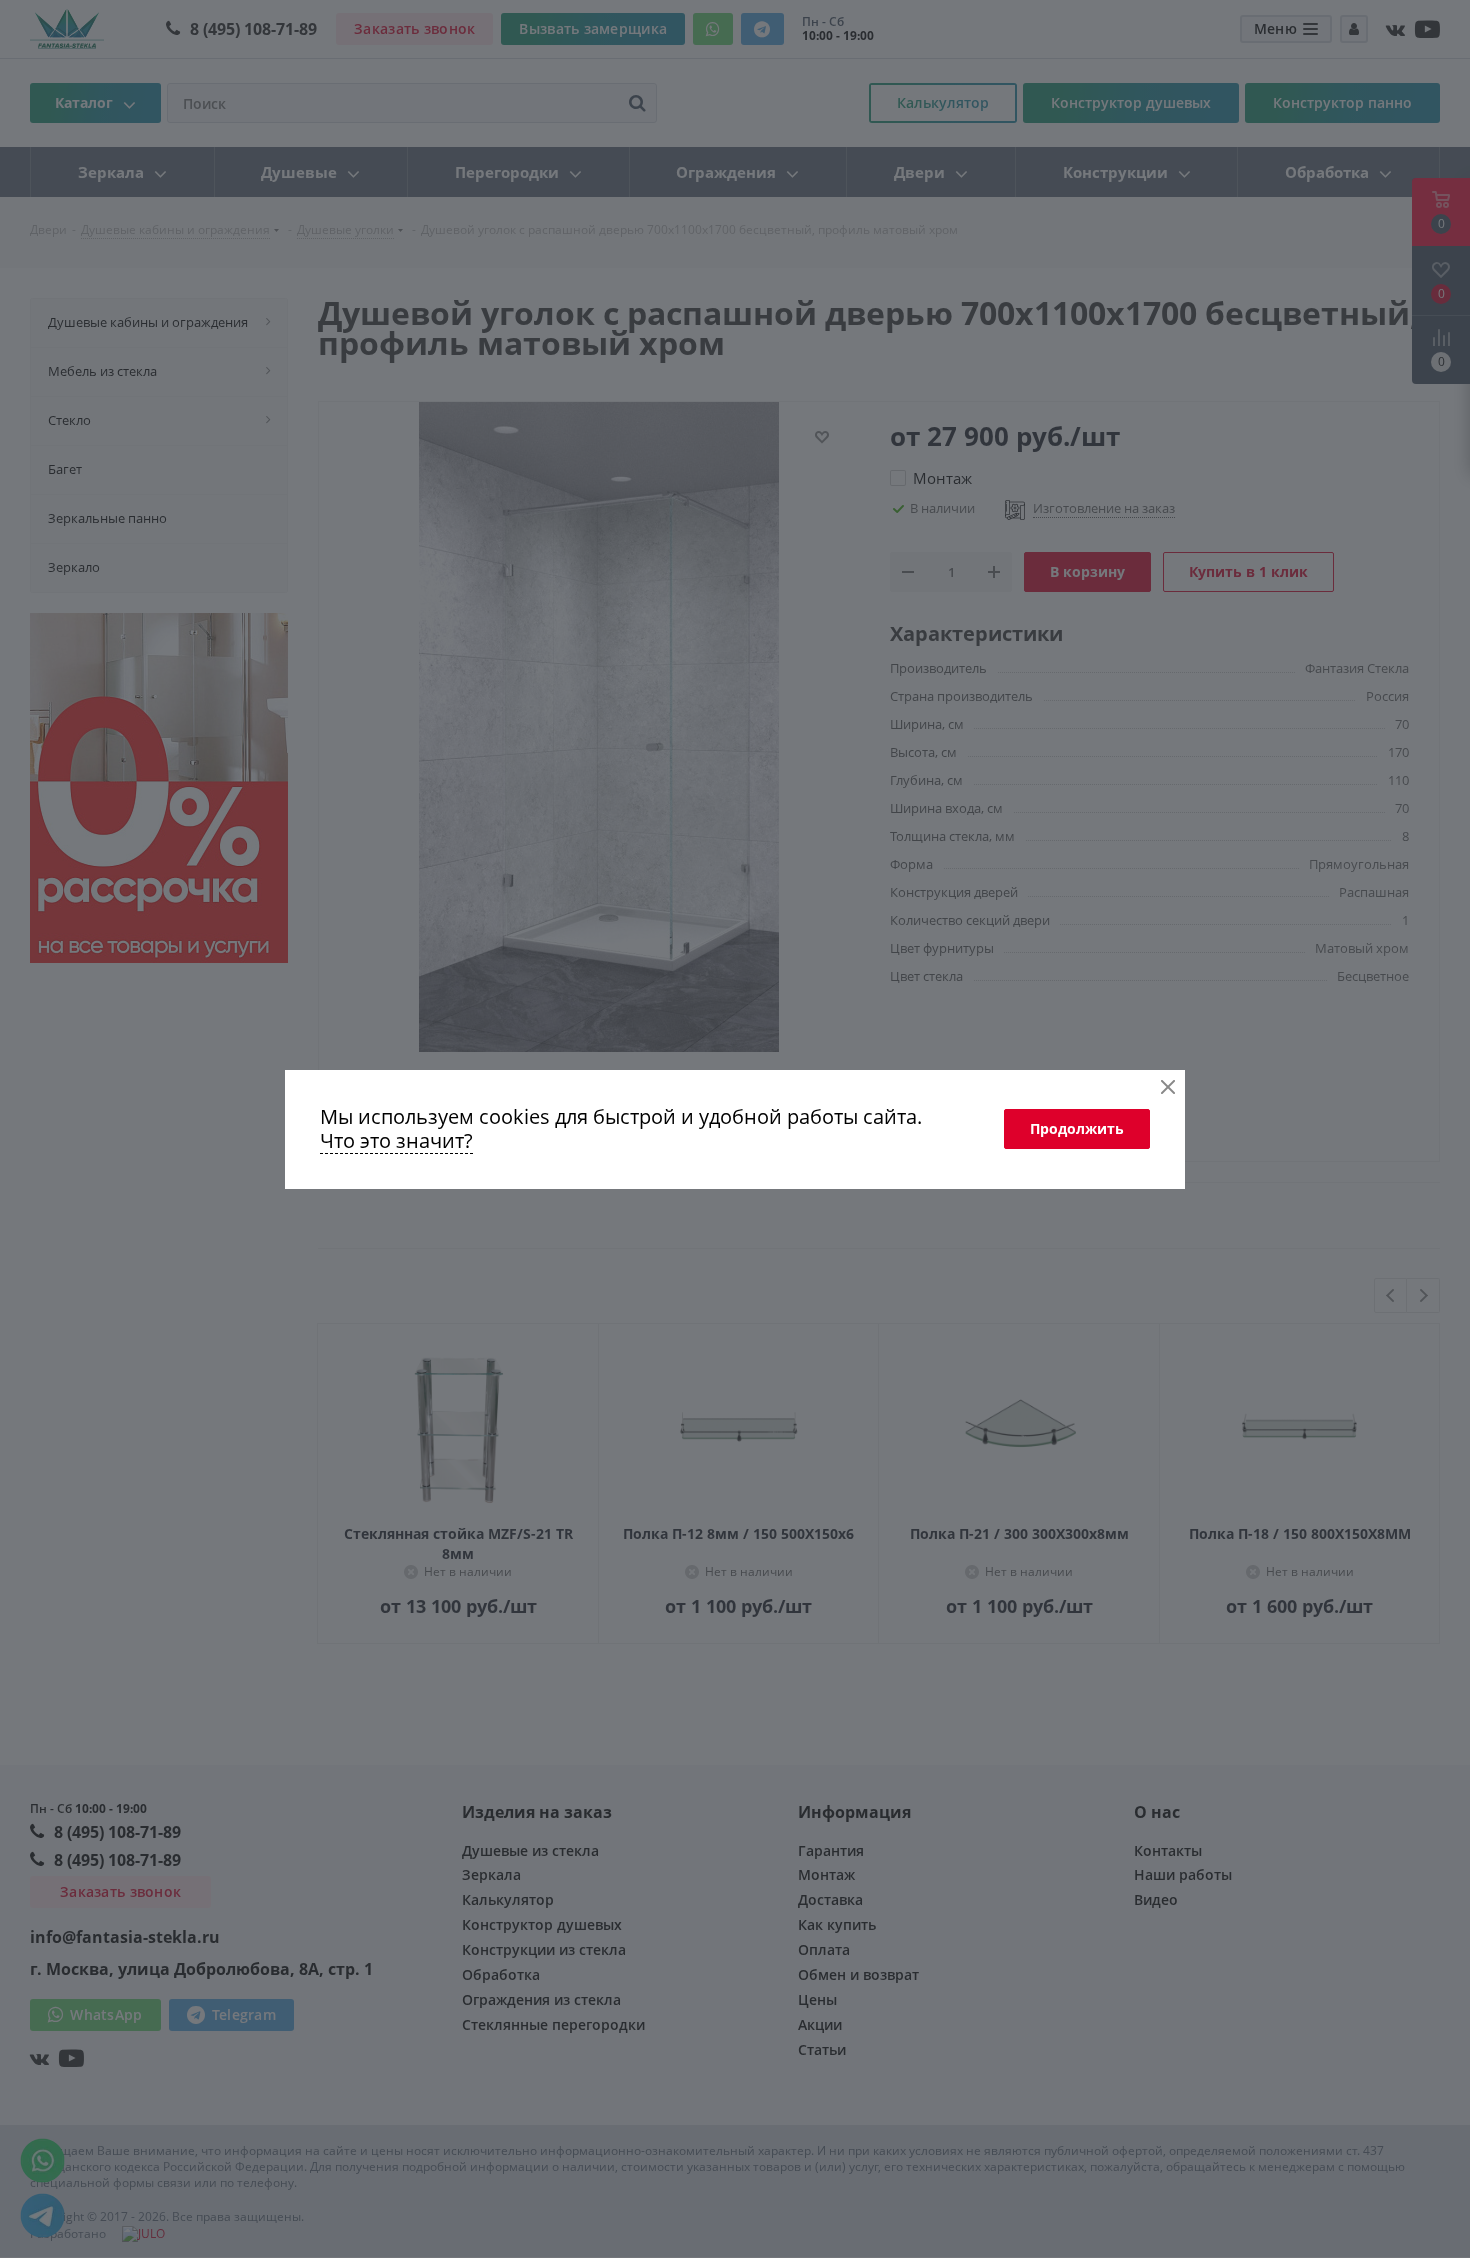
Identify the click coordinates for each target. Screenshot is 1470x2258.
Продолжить (1077, 1128)
